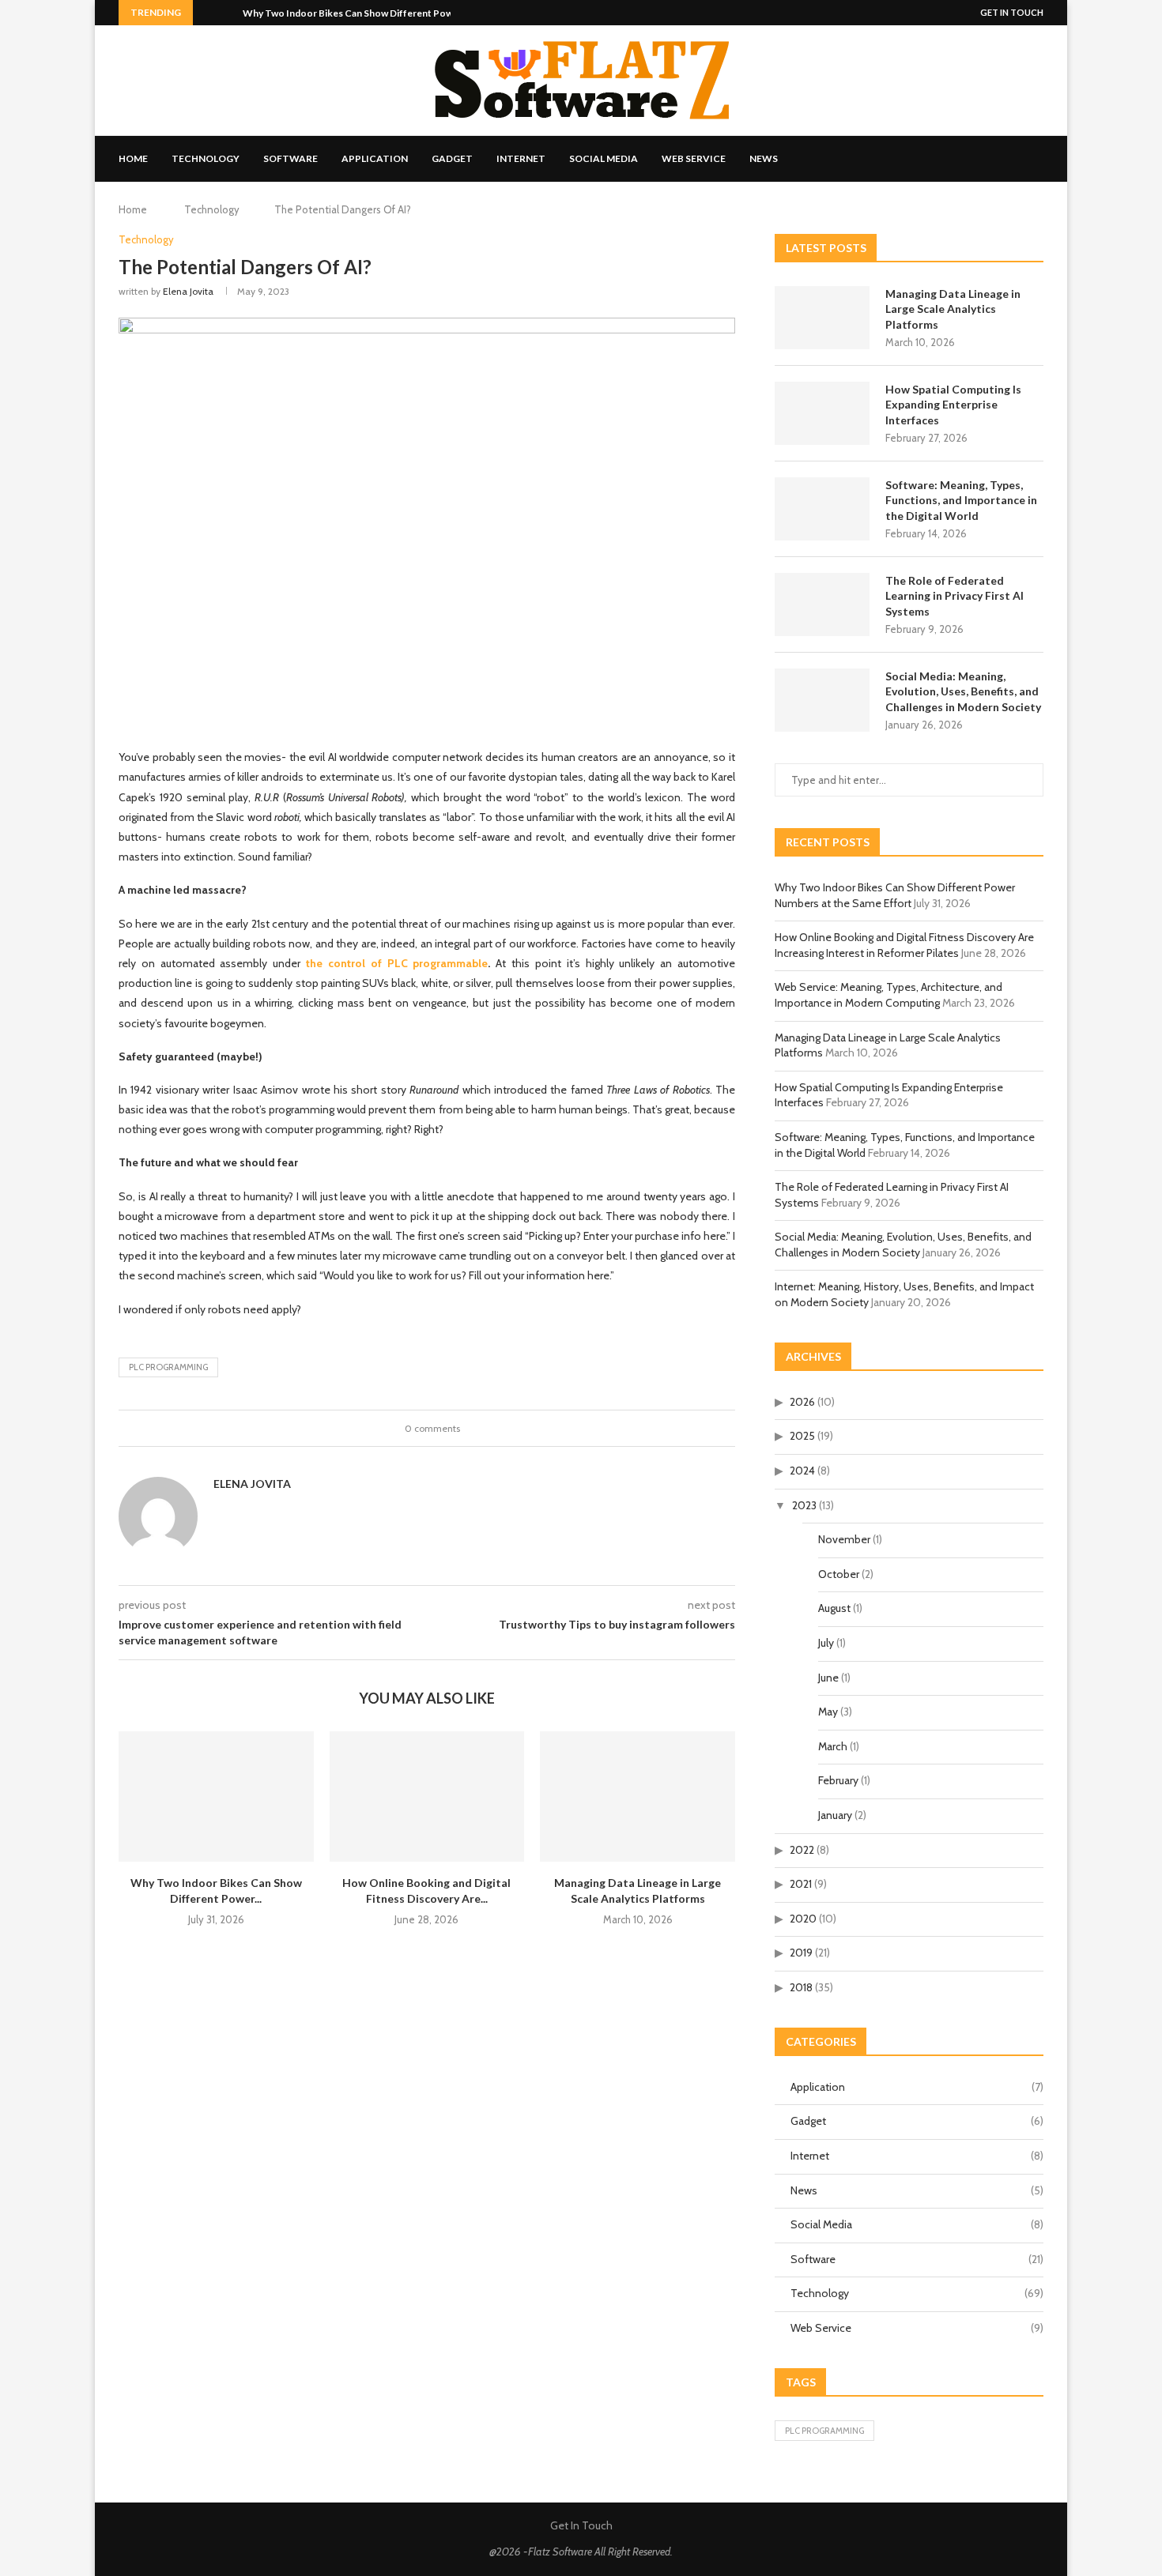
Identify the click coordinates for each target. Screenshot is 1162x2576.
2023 (804, 1505)
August (834, 1608)
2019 (801, 1953)
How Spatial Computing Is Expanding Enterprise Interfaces (953, 405)
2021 (801, 1884)
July (826, 1643)
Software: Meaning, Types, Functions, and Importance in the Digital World (961, 500)
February (838, 1780)
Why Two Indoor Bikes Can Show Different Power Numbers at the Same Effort (895, 895)
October (839, 1574)
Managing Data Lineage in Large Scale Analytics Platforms (953, 309)
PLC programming (168, 1367)
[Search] (1036, 159)
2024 (802, 1471)
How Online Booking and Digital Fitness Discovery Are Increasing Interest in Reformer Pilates (904, 945)
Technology (206, 158)
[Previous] (208, 13)
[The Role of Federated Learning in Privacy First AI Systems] (822, 604)
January (835, 1815)
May (828, 1712)
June (828, 1678)
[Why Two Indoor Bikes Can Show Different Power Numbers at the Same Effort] (216, 1796)
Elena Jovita (188, 291)
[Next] (228, 13)
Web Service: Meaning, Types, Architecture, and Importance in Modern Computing (888, 995)
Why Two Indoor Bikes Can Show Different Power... (356, 13)
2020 (803, 1919)
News (764, 158)
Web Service (694, 158)
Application (375, 158)
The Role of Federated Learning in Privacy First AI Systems (954, 596)
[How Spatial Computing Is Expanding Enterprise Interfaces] (822, 413)
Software (290, 158)
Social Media (604, 158)
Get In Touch (1012, 12)
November (844, 1539)
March (833, 1746)
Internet (521, 158)
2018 (801, 1987)
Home (133, 158)
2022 (802, 1850)
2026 (802, 1402)
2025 (802, 1436)
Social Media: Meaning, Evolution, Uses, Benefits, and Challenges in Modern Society (963, 691)
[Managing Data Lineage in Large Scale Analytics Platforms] (638, 1796)
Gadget (452, 158)
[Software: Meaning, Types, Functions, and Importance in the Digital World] (822, 509)
